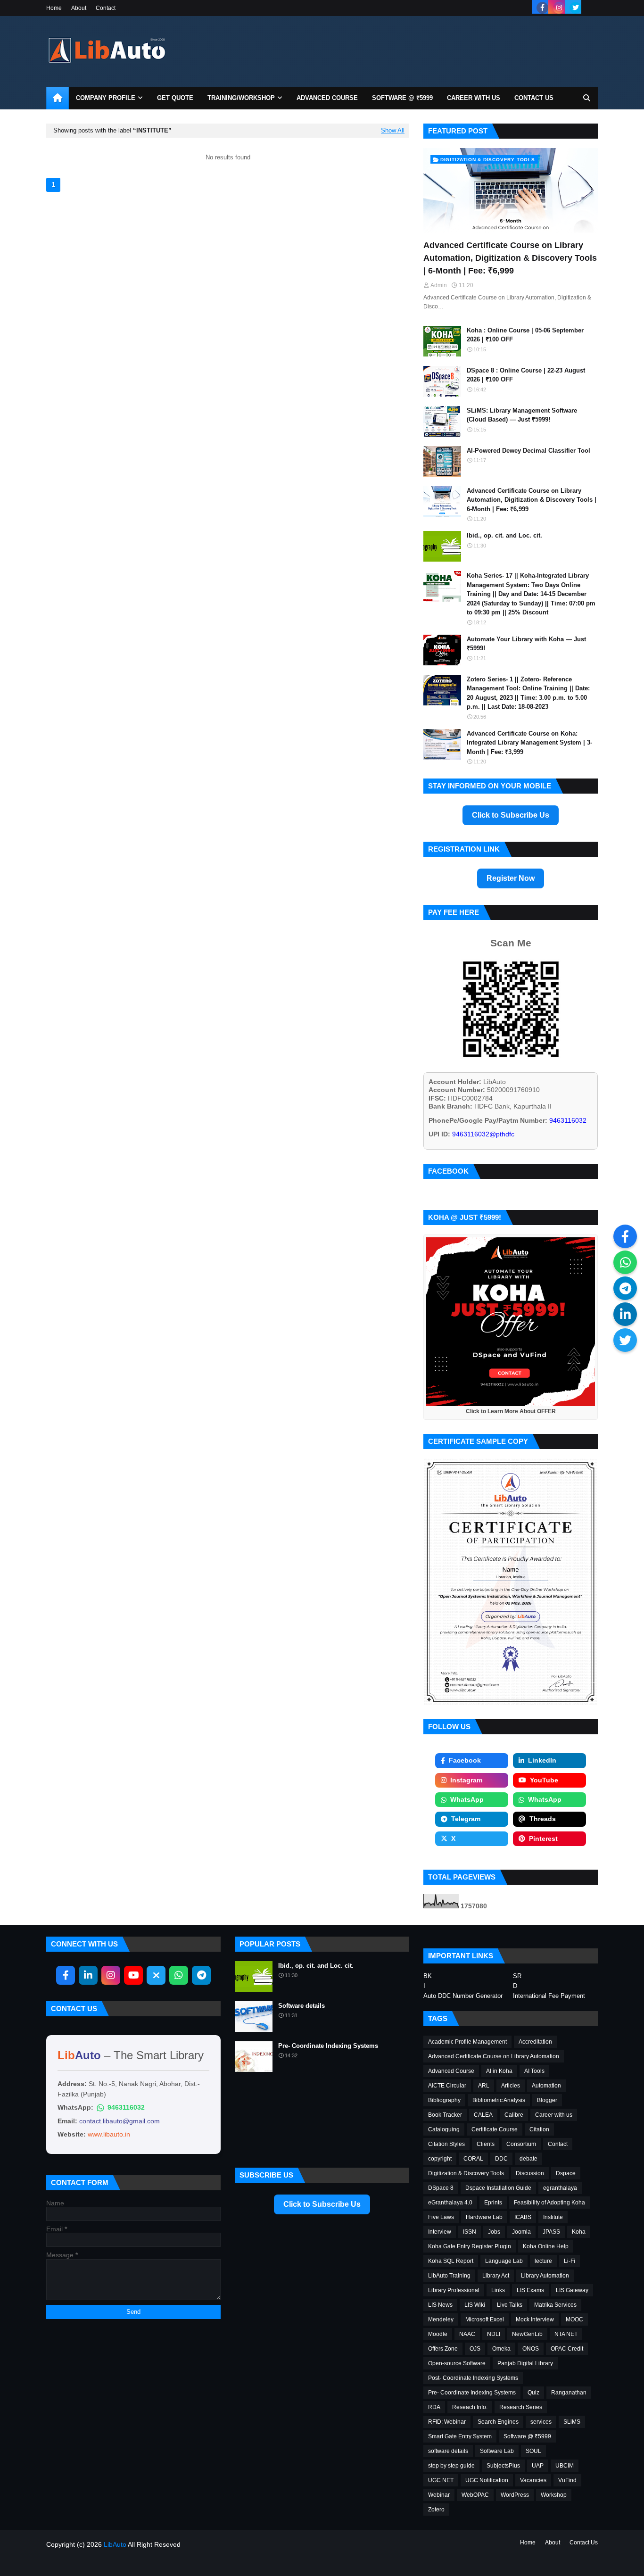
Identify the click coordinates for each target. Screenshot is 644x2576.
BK (428, 1976)
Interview (440, 2232)
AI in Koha (499, 2071)
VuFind (567, 2480)
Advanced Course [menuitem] (327, 98)
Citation (539, 2129)
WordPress (515, 2495)
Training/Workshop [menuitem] (241, 98)
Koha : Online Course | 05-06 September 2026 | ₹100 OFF (525, 335)
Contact (106, 8)
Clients (486, 2144)
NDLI (494, 2334)
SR (517, 1976)
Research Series (521, 2407)
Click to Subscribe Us (511, 815)
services (541, 2422)
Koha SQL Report (451, 2261)
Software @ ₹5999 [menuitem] (402, 98)
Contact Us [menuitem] (534, 98)
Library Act (496, 2276)
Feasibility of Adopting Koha (549, 2203)
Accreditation (535, 2042)
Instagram (466, 1780)
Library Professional (454, 2290)
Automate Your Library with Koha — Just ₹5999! (526, 644)
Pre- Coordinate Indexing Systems (328, 2046)
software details (448, 2451)
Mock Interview (535, 2319)
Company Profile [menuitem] (106, 98)
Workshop (554, 2495)
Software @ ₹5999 (527, 2436)
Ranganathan (569, 2393)
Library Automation (545, 2276)
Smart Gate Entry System (460, 2436)
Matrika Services (555, 2305)
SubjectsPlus (503, 2466)
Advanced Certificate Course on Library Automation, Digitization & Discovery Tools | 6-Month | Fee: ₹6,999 (510, 258)
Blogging (88, 2563)
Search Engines (498, 2422)
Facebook (465, 1760)
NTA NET (566, 2334)
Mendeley (441, 2319)
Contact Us (584, 2543)
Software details (301, 2006)
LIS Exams (530, 2290)
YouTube (544, 1780)
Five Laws (441, 2217)
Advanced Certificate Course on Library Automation (494, 2056)
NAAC (467, 2334)
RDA (434, 2407)
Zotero (436, 2510)
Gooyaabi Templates (167, 2563)
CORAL (473, 2159)
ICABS (523, 2217)
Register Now (511, 878)
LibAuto (115, 2544)
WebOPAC (475, 2495)
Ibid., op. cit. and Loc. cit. (504, 535)
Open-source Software (457, 2363)
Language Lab (504, 2261)
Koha (579, 2232)
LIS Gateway (572, 2290)
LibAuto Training (449, 2276)
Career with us (554, 2115)
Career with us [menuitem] (474, 98)
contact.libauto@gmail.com (120, 2121)
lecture (543, 2261)
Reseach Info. (470, 2407)
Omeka (501, 2349)
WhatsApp (467, 1799)
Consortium (521, 2144)
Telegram (466, 1819)
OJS (475, 2349)
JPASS (551, 2232)
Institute (553, 2217)
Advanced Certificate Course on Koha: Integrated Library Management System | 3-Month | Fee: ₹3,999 (529, 743)
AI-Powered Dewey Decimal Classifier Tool (528, 451)
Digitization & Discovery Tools (466, 2173)
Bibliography (444, 2100)
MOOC (574, 2319)
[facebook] (542, 8)
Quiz (533, 2393)
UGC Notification (487, 2480)
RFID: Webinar (447, 2422)
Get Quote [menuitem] (175, 98)
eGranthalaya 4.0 (450, 2203)
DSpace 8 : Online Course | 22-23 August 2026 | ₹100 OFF (526, 375)
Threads (543, 1819)
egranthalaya (560, 2188)
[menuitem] (58, 98)
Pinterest (543, 1839)
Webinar (439, 2495)
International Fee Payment (549, 1996)
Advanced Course (451, 2071)
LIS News (440, 2305)
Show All (393, 131)
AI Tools (534, 2071)
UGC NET (441, 2480)
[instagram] (559, 8)
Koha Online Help (546, 2246)
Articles (511, 2086)
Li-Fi (570, 2261)
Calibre (514, 2115)
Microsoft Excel (485, 2319)
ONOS (531, 2349)
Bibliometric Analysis (499, 2100)
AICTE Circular (447, 2086)
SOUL (533, 2451)
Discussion (530, 2173)
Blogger (547, 2100)
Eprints (493, 2203)
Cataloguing (444, 2129)
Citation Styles (446, 2144)
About (79, 8)
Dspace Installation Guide (498, 2188)
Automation (546, 2086)
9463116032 (126, 2107)
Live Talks (510, 2305)
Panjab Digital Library (525, 2363)
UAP (538, 2466)
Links (498, 2290)
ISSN (470, 2232)
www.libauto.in (109, 2134)
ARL (484, 2086)
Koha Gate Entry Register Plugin (470, 2246)
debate (528, 2159)
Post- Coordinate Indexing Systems (473, 2378)
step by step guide (451, 2466)
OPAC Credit (567, 2349)
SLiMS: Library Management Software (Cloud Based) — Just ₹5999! (522, 415)
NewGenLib (527, 2334)
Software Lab (497, 2451)
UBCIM (565, 2466)
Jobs (494, 2232)
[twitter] (575, 8)
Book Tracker (445, 2115)
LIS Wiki (475, 2305)
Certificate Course (495, 2129)
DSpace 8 (441, 2188)
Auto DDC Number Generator (463, 1996)
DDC (501, 2159)
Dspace (566, 2173)
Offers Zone (443, 2349)
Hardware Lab (484, 2217)
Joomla (521, 2232)
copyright (440, 2159)
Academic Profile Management (467, 2042)
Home (54, 8)
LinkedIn (542, 1760)
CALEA (483, 2115)
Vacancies (533, 2480)
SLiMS (572, 2422)
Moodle (438, 2334)
